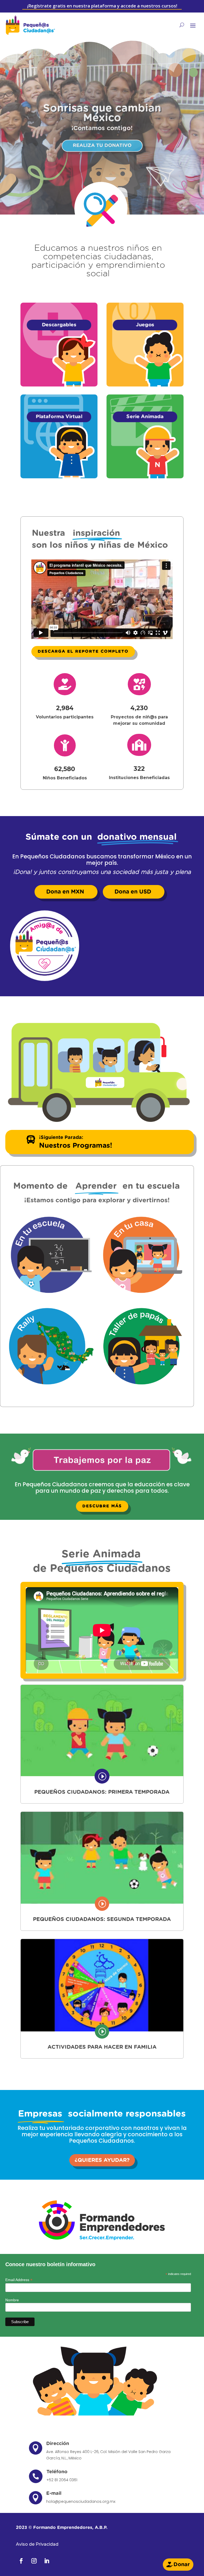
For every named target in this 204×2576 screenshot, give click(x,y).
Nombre (12, 2300)
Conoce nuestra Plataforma (102, 142)
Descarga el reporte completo (83, 651)
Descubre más (102, 1506)
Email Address (19, 2280)
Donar (182, 2565)
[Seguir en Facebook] (21, 2561)
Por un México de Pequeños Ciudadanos (102, 116)
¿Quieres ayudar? (102, 2160)
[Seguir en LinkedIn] (47, 2561)
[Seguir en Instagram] (34, 2561)
